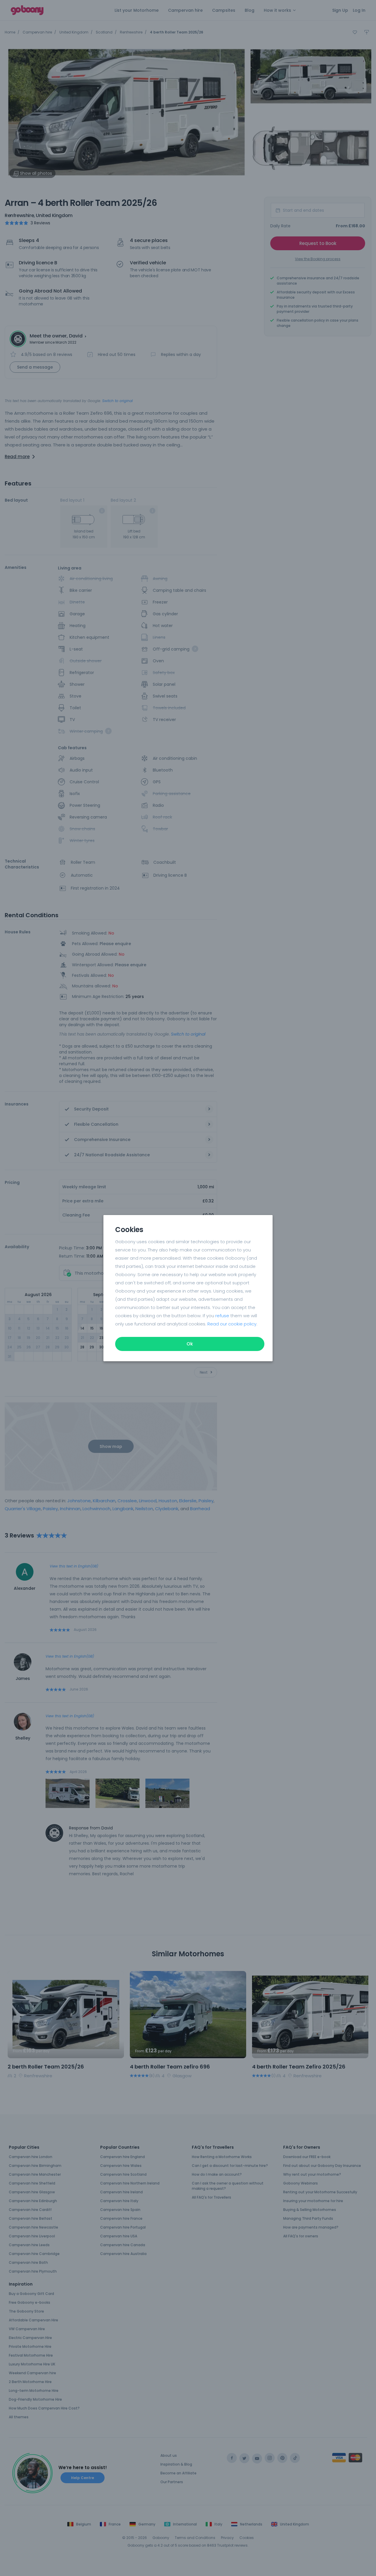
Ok (190, 1344)
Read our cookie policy (232, 1324)
